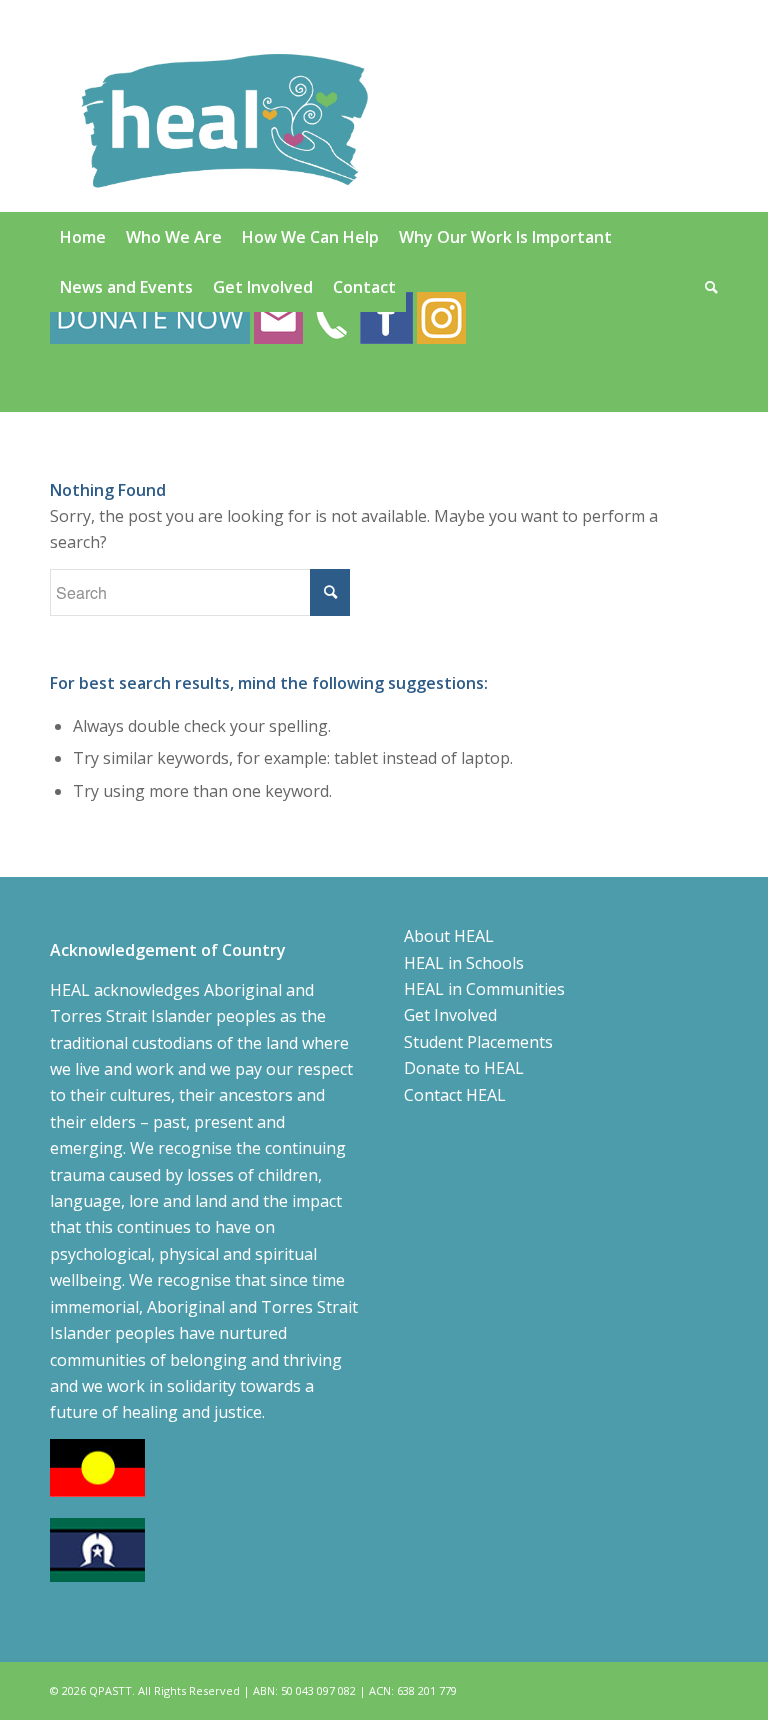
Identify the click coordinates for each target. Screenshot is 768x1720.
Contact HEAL (455, 1095)
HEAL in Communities (484, 989)
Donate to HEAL (464, 1068)
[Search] (706, 287)
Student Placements (478, 1042)
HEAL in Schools (464, 963)
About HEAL (449, 936)
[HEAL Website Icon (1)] (224, 121)
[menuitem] (83, 237)
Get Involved (450, 1015)
